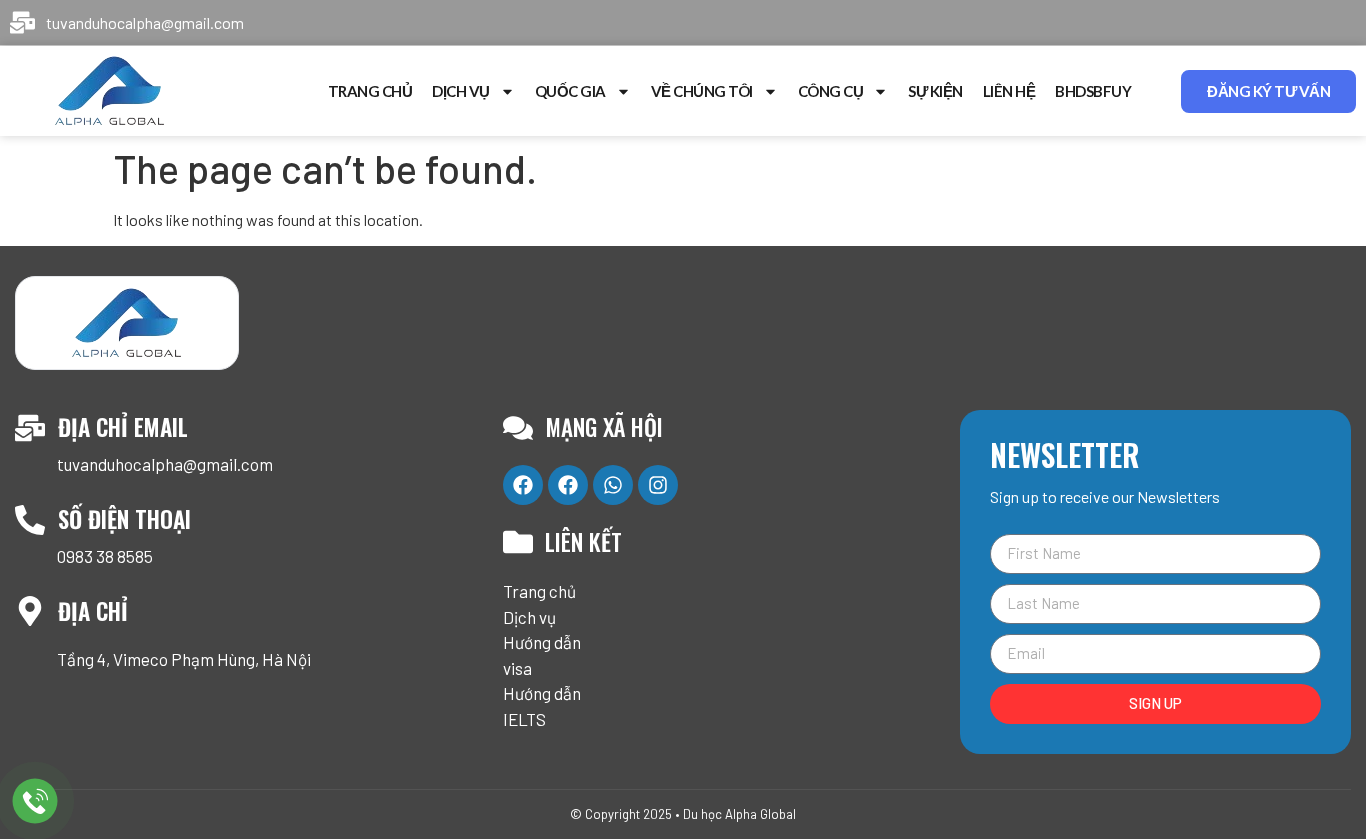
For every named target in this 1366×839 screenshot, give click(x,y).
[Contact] (35, 800)
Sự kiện (935, 91)
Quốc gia (570, 91)
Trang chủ (370, 91)
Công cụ (831, 91)
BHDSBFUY (1093, 91)
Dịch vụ (461, 91)
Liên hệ (1009, 91)
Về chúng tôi (702, 91)
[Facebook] (523, 485)
